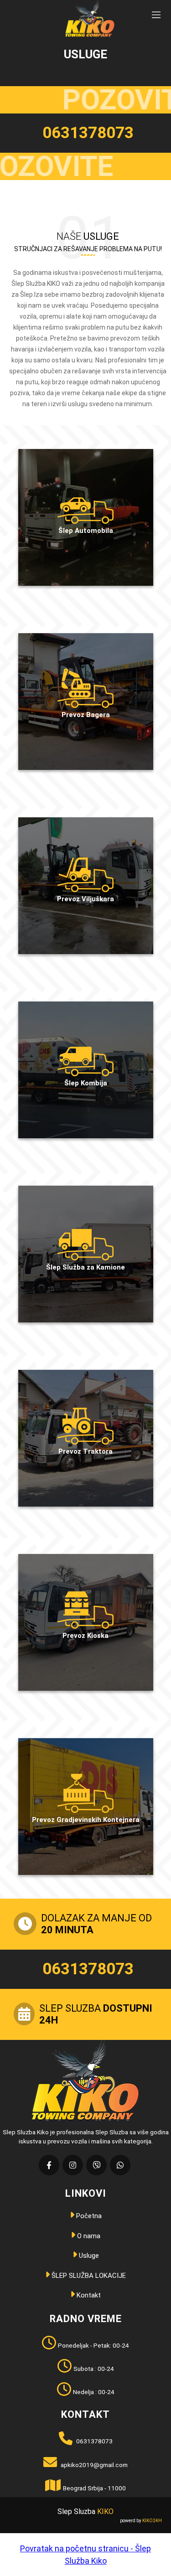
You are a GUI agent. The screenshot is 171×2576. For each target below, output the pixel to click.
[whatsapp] (120, 2165)
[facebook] (49, 2165)
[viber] (96, 2165)
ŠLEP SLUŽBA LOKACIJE (88, 2276)
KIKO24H (152, 2521)
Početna (88, 2216)
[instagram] (73, 2165)
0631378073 (88, 133)
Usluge (88, 2256)
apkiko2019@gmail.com (93, 2465)
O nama (88, 2236)
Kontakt (88, 2295)
